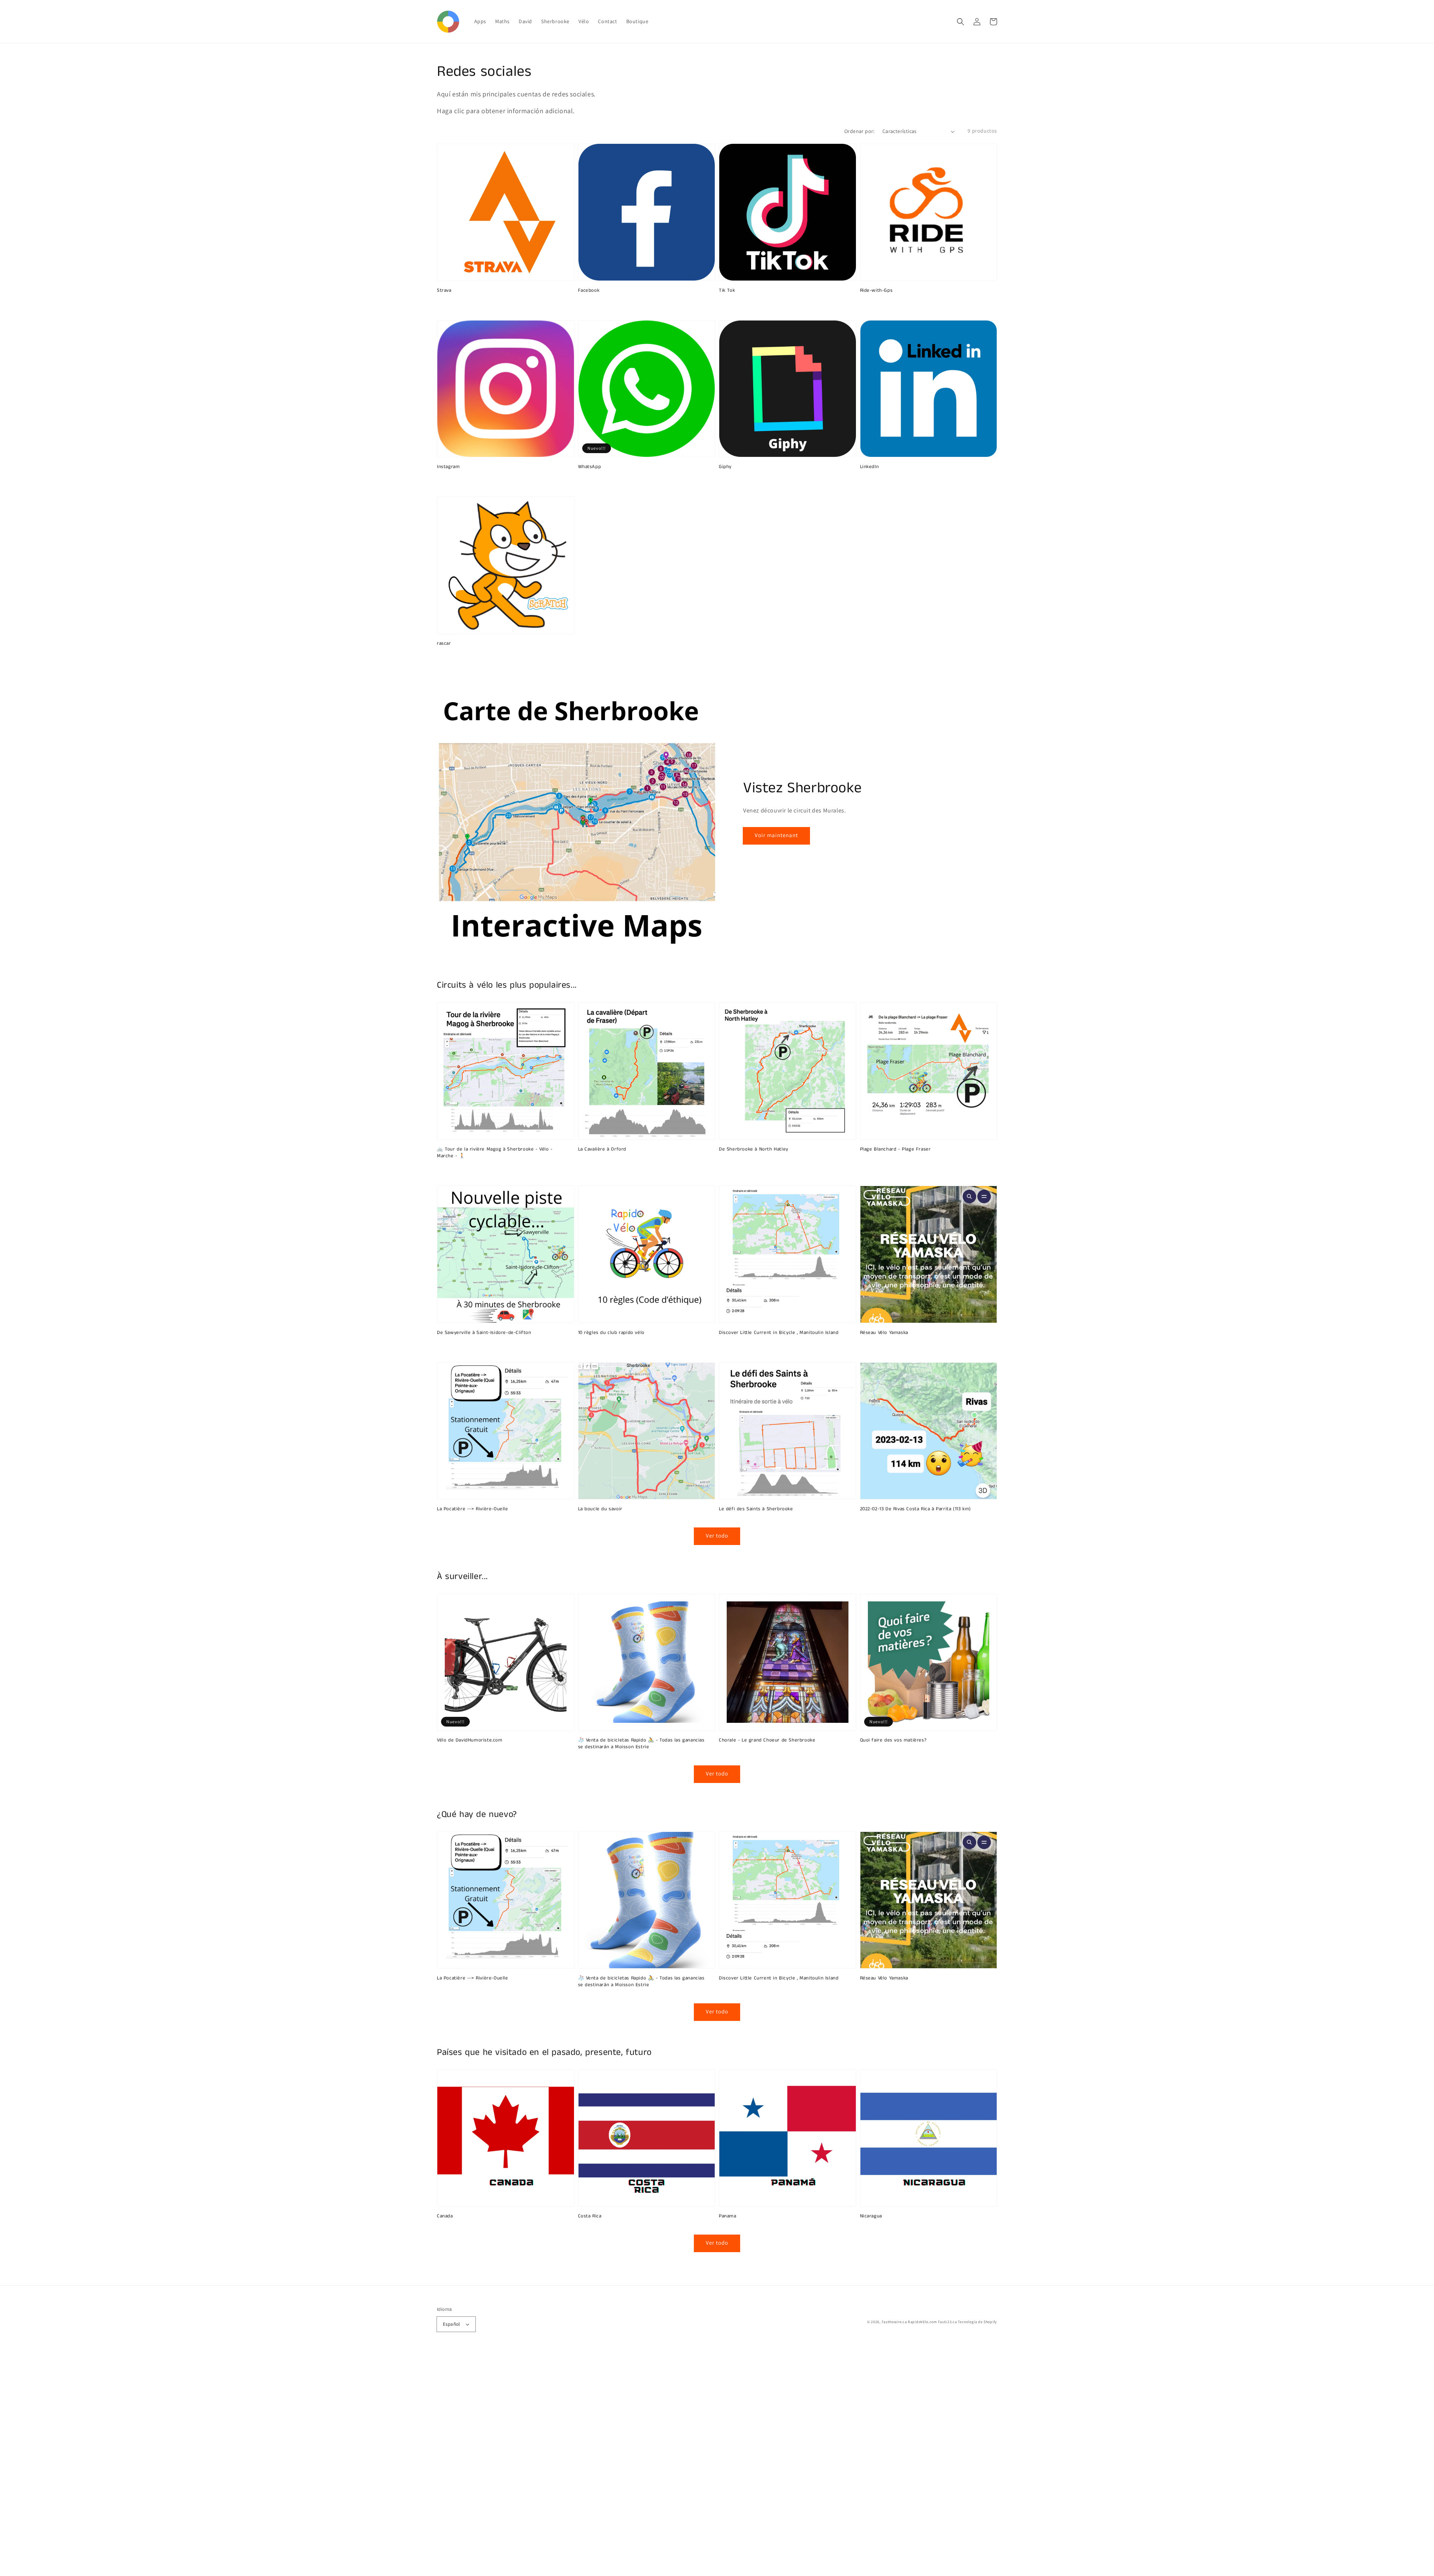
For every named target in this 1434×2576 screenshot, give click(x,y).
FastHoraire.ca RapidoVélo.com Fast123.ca (919, 2322)
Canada (445, 2216)
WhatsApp (590, 467)
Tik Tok (727, 291)
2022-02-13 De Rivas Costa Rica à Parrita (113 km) (915, 1509)
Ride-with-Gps (876, 291)
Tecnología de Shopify (977, 2322)
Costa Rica (590, 2216)
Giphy (725, 467)
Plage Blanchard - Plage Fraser (896, 1149)
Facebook (589, 291)
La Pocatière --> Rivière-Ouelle (473, 1509)
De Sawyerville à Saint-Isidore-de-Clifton (484, 1333)
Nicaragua (871, 2216)
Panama (728, 2216)
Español (451, 2324)
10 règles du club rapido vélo (611, 1333)
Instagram (448, 467)
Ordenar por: (859, 131)
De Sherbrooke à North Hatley (754, 1149)
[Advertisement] (224, 2464)
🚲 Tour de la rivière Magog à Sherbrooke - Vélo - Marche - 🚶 (495, 1153)
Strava (444, 291)
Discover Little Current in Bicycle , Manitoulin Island (779, 1333)
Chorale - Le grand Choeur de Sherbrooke (767, 1740)
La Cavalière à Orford (602, 1149)
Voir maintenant (776, 835)
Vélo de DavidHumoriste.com (470, 1740)
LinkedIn (870, 467)
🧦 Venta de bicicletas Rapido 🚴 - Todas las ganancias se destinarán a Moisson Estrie (641, 1744)
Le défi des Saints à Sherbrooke (756, 1509)
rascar (444, 644)
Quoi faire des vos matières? (893, 1740)
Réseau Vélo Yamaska (884, 1333)
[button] (960, 22)
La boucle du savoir (600, 1509)
